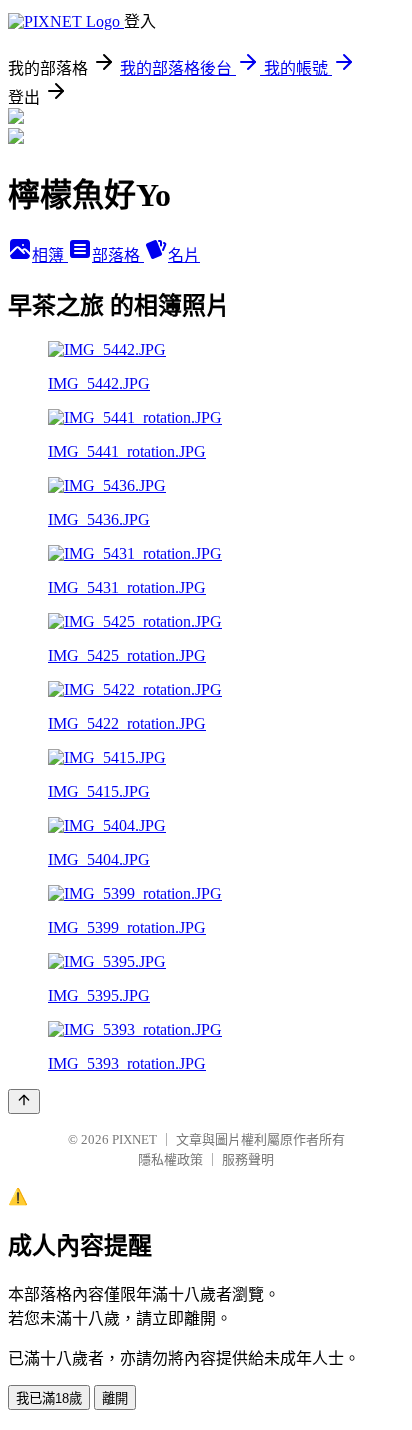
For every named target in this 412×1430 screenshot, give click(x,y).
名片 (184, 255)
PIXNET (134, 1139)
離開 (115, 1398)
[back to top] (24, 1101)
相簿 (50, 255)
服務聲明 (248, 1159)
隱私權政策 (170, 1159)
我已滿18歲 (49, 1398)
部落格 (118, 255)
